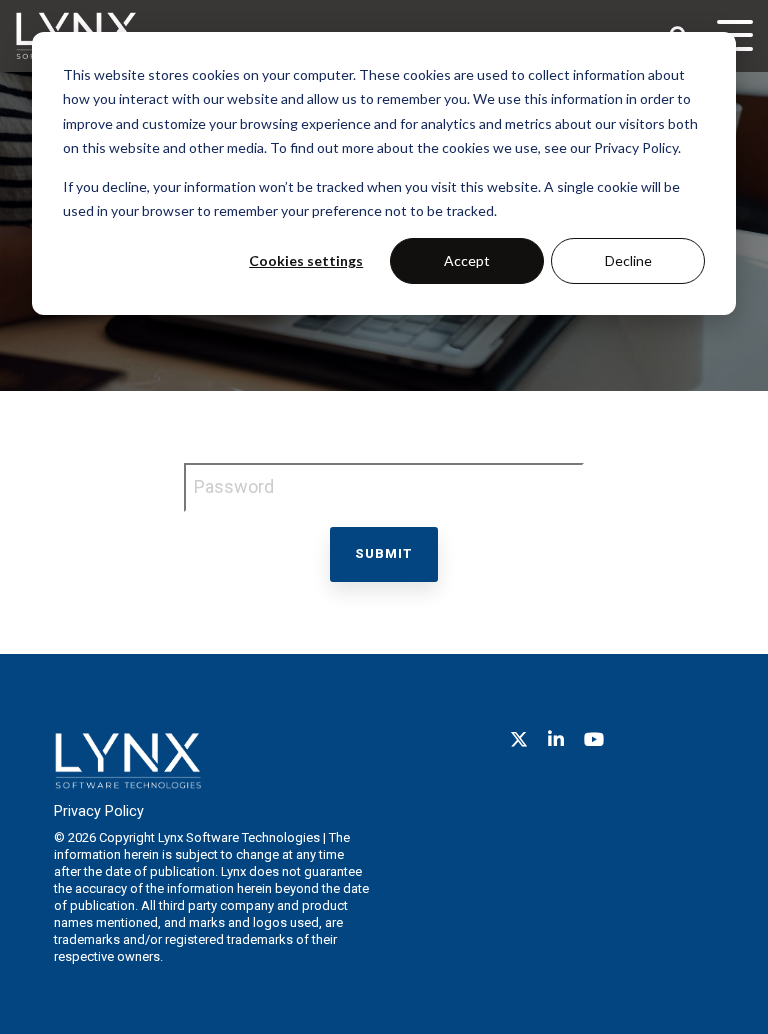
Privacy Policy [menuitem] (99, 811)
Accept (467, 260)
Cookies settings (306, 260)
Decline (628, 260)
